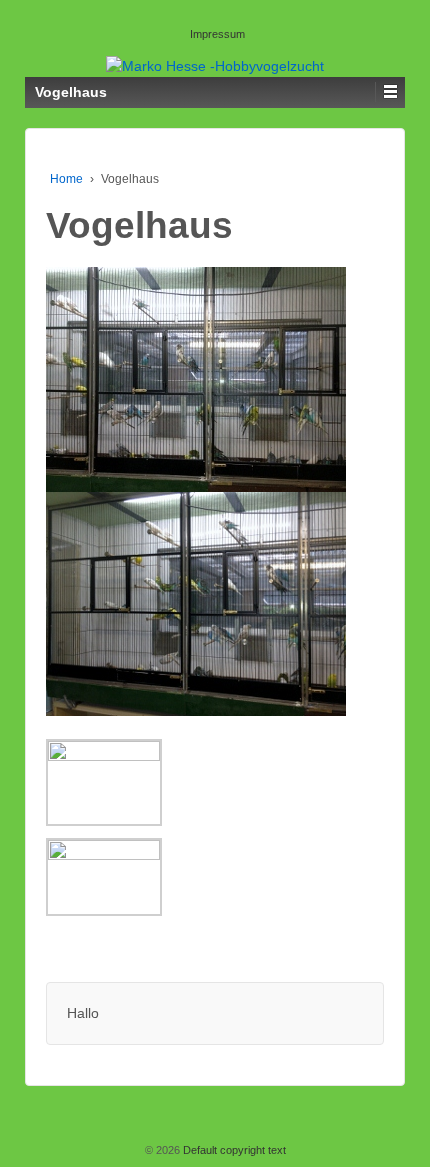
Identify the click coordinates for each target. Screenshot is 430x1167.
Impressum (217, 34)
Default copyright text (233, 1150)
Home (66, 179)
